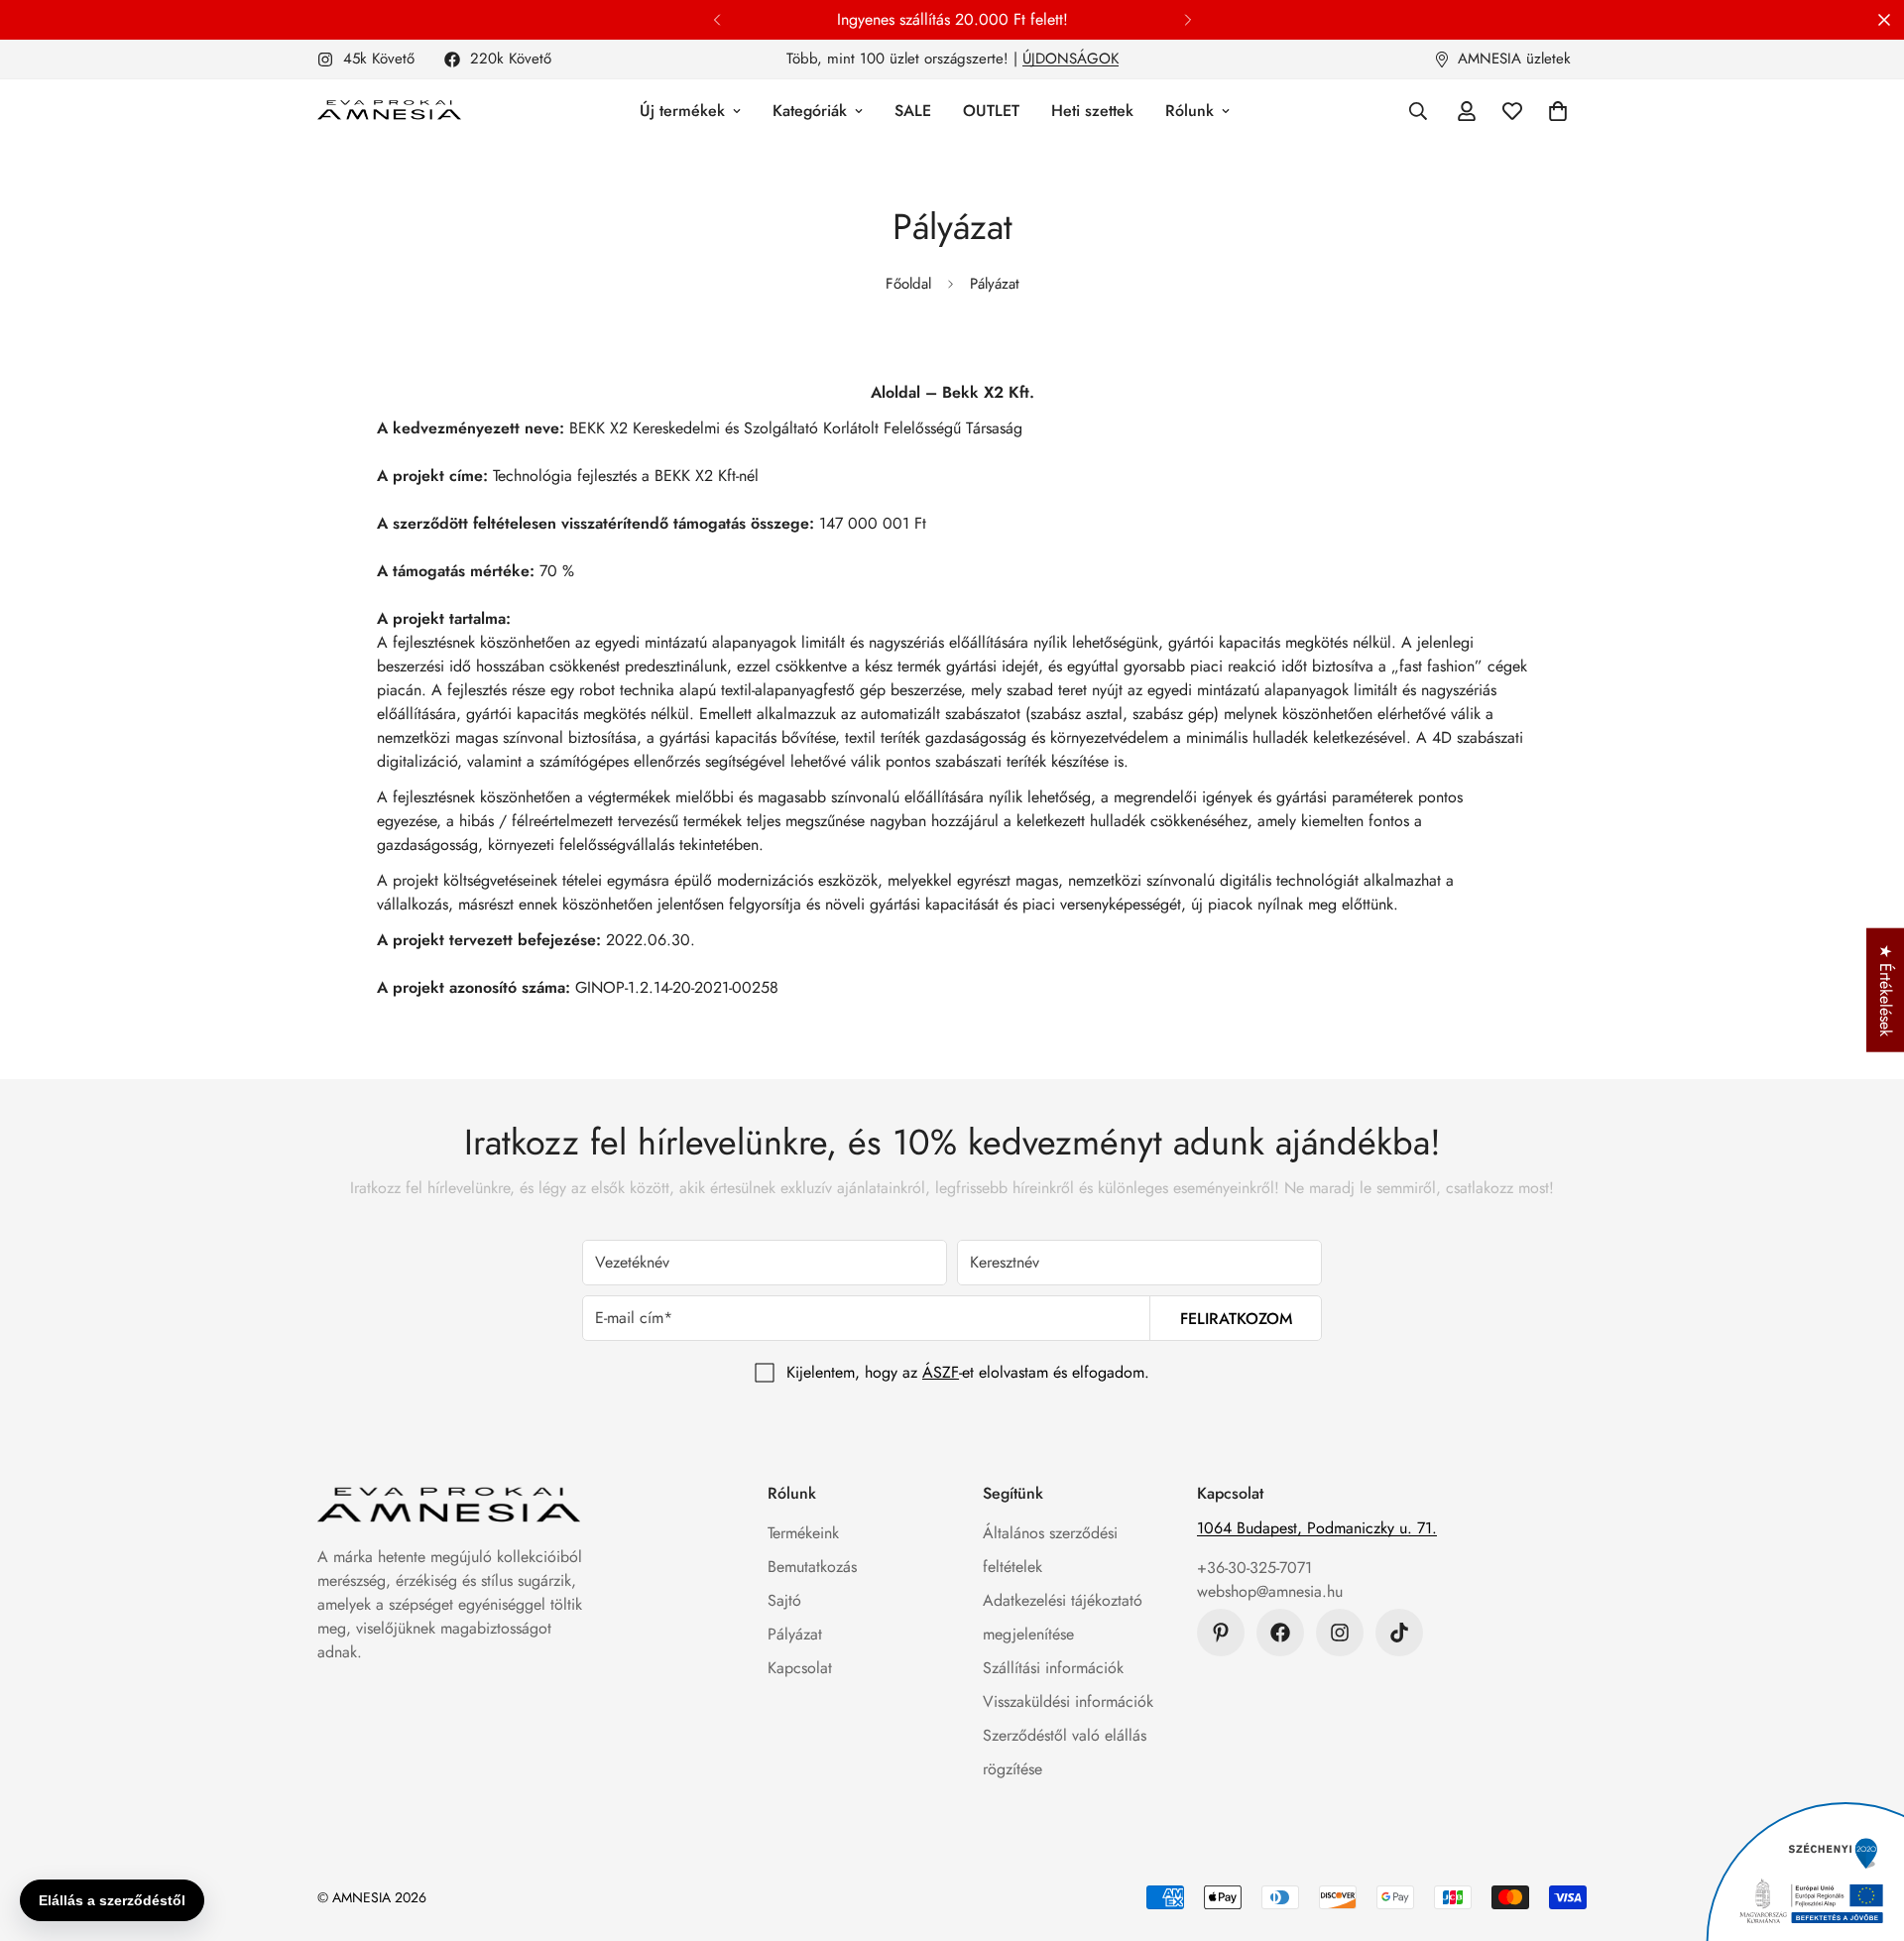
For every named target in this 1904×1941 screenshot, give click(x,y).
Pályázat (795, 1634)
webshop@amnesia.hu (1270, 1591)
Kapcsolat (800, 1668)
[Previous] (716, 20)
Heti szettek (1092, 111)
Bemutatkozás (812, 1567)
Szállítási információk (1053, 1668)
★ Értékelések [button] (1886, 989)
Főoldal (908, 284)
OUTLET (991, 111)
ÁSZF (941, 1372)
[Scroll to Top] (1865, 1833)
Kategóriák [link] (810, 111)
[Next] (1188, 20)
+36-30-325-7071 (1254, 1568)
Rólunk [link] (1190, 111)
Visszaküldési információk (1068, 1701)
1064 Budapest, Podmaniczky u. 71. (1317, 1528)
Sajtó (784, 1600)
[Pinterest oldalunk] (1221, 1633)
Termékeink (803, 1533)
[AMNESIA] (389, 111)
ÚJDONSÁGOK (1071, 59)
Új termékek (682, 111)
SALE (913, 111)
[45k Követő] (1340, 1633)
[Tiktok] (1399, 1633)
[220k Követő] (1280, 1633)
